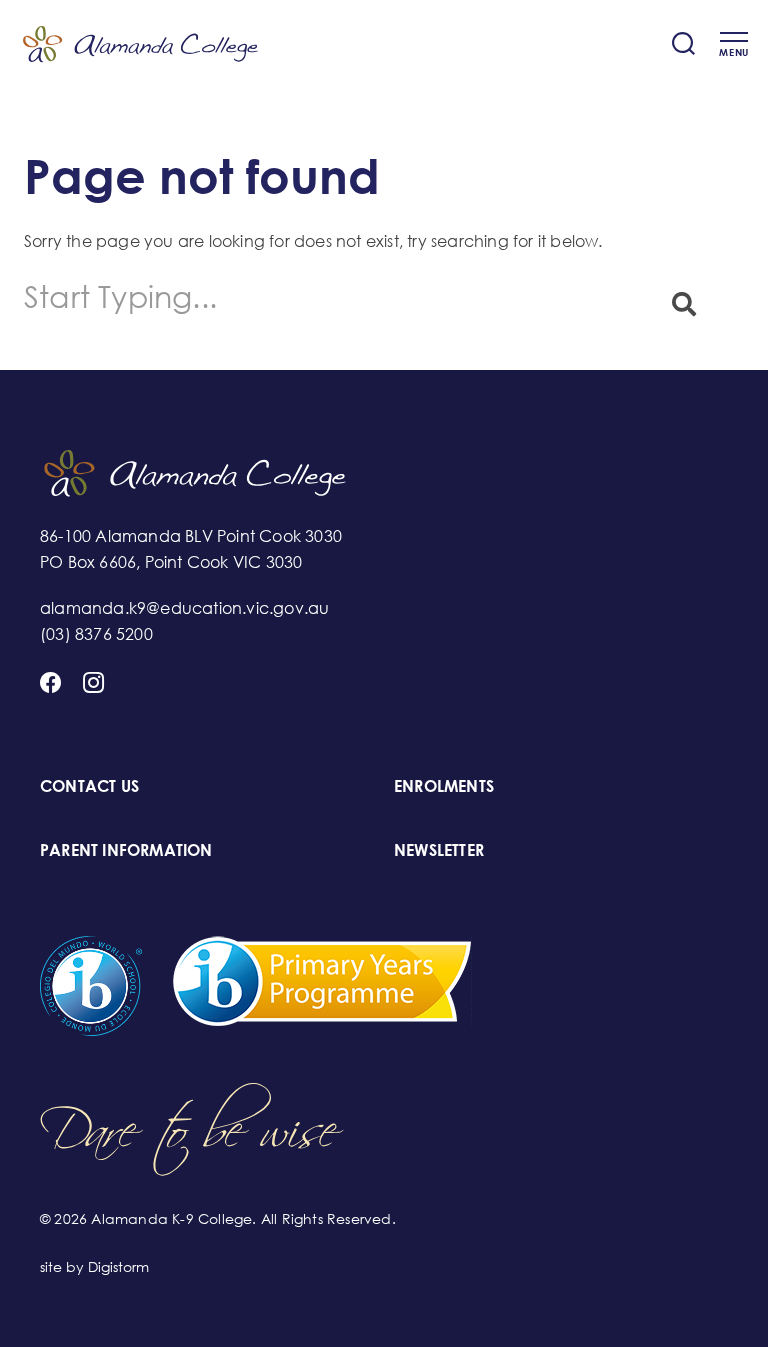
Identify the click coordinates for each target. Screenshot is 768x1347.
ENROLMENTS (444, 786)
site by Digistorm (94, 1266)
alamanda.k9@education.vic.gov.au (184, 608)
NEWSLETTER (439, 850)
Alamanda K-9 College (140, 44)
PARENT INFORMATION (126, 850)
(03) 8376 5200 (96, 634)
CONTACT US (89, 786)
